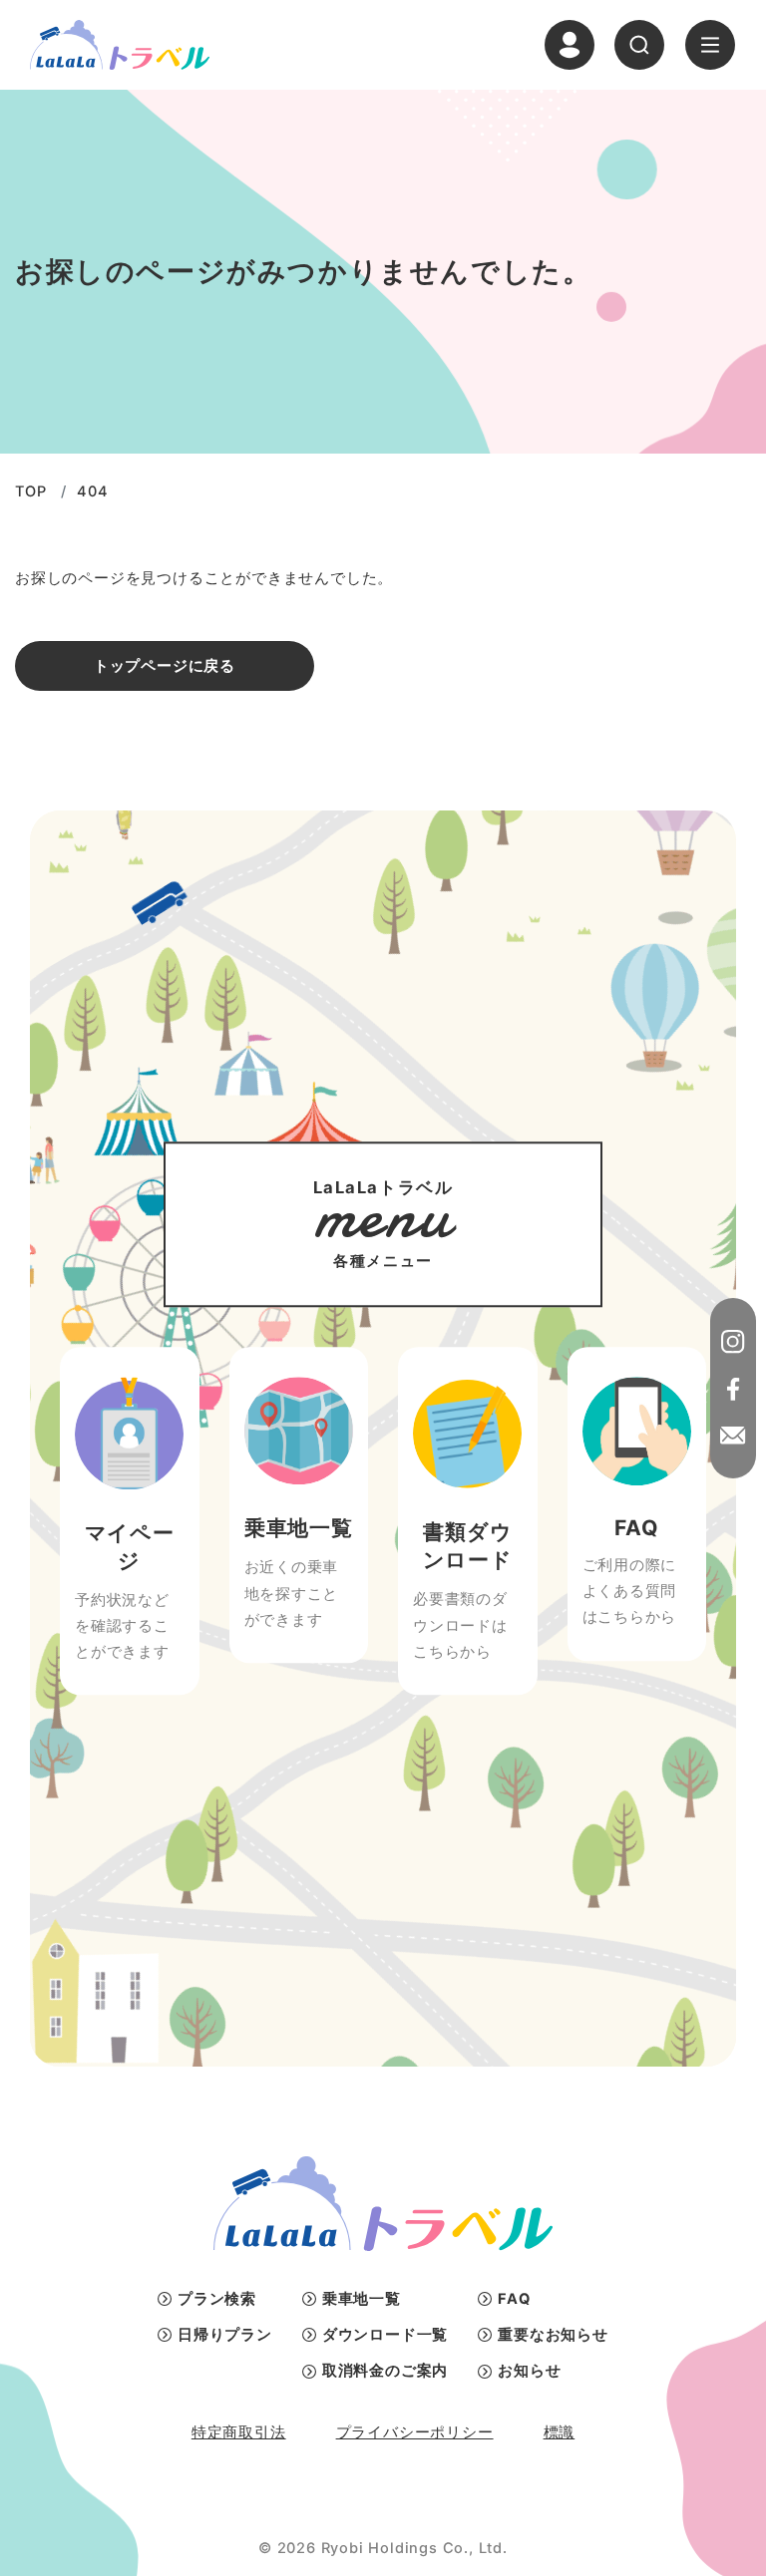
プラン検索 (217, 2299)
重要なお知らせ (553, 2335)
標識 (560, 2432)
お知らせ (529, 2371)
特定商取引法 (239, 2432)
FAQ (514, 2299)
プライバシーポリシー (415, 2432)
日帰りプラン (225, 2335)
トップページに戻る (165, 666)
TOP (30, 491)
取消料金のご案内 (385, 2371)
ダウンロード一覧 (385, 2335)
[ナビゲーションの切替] (710, 45)
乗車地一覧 (362, 2299)
